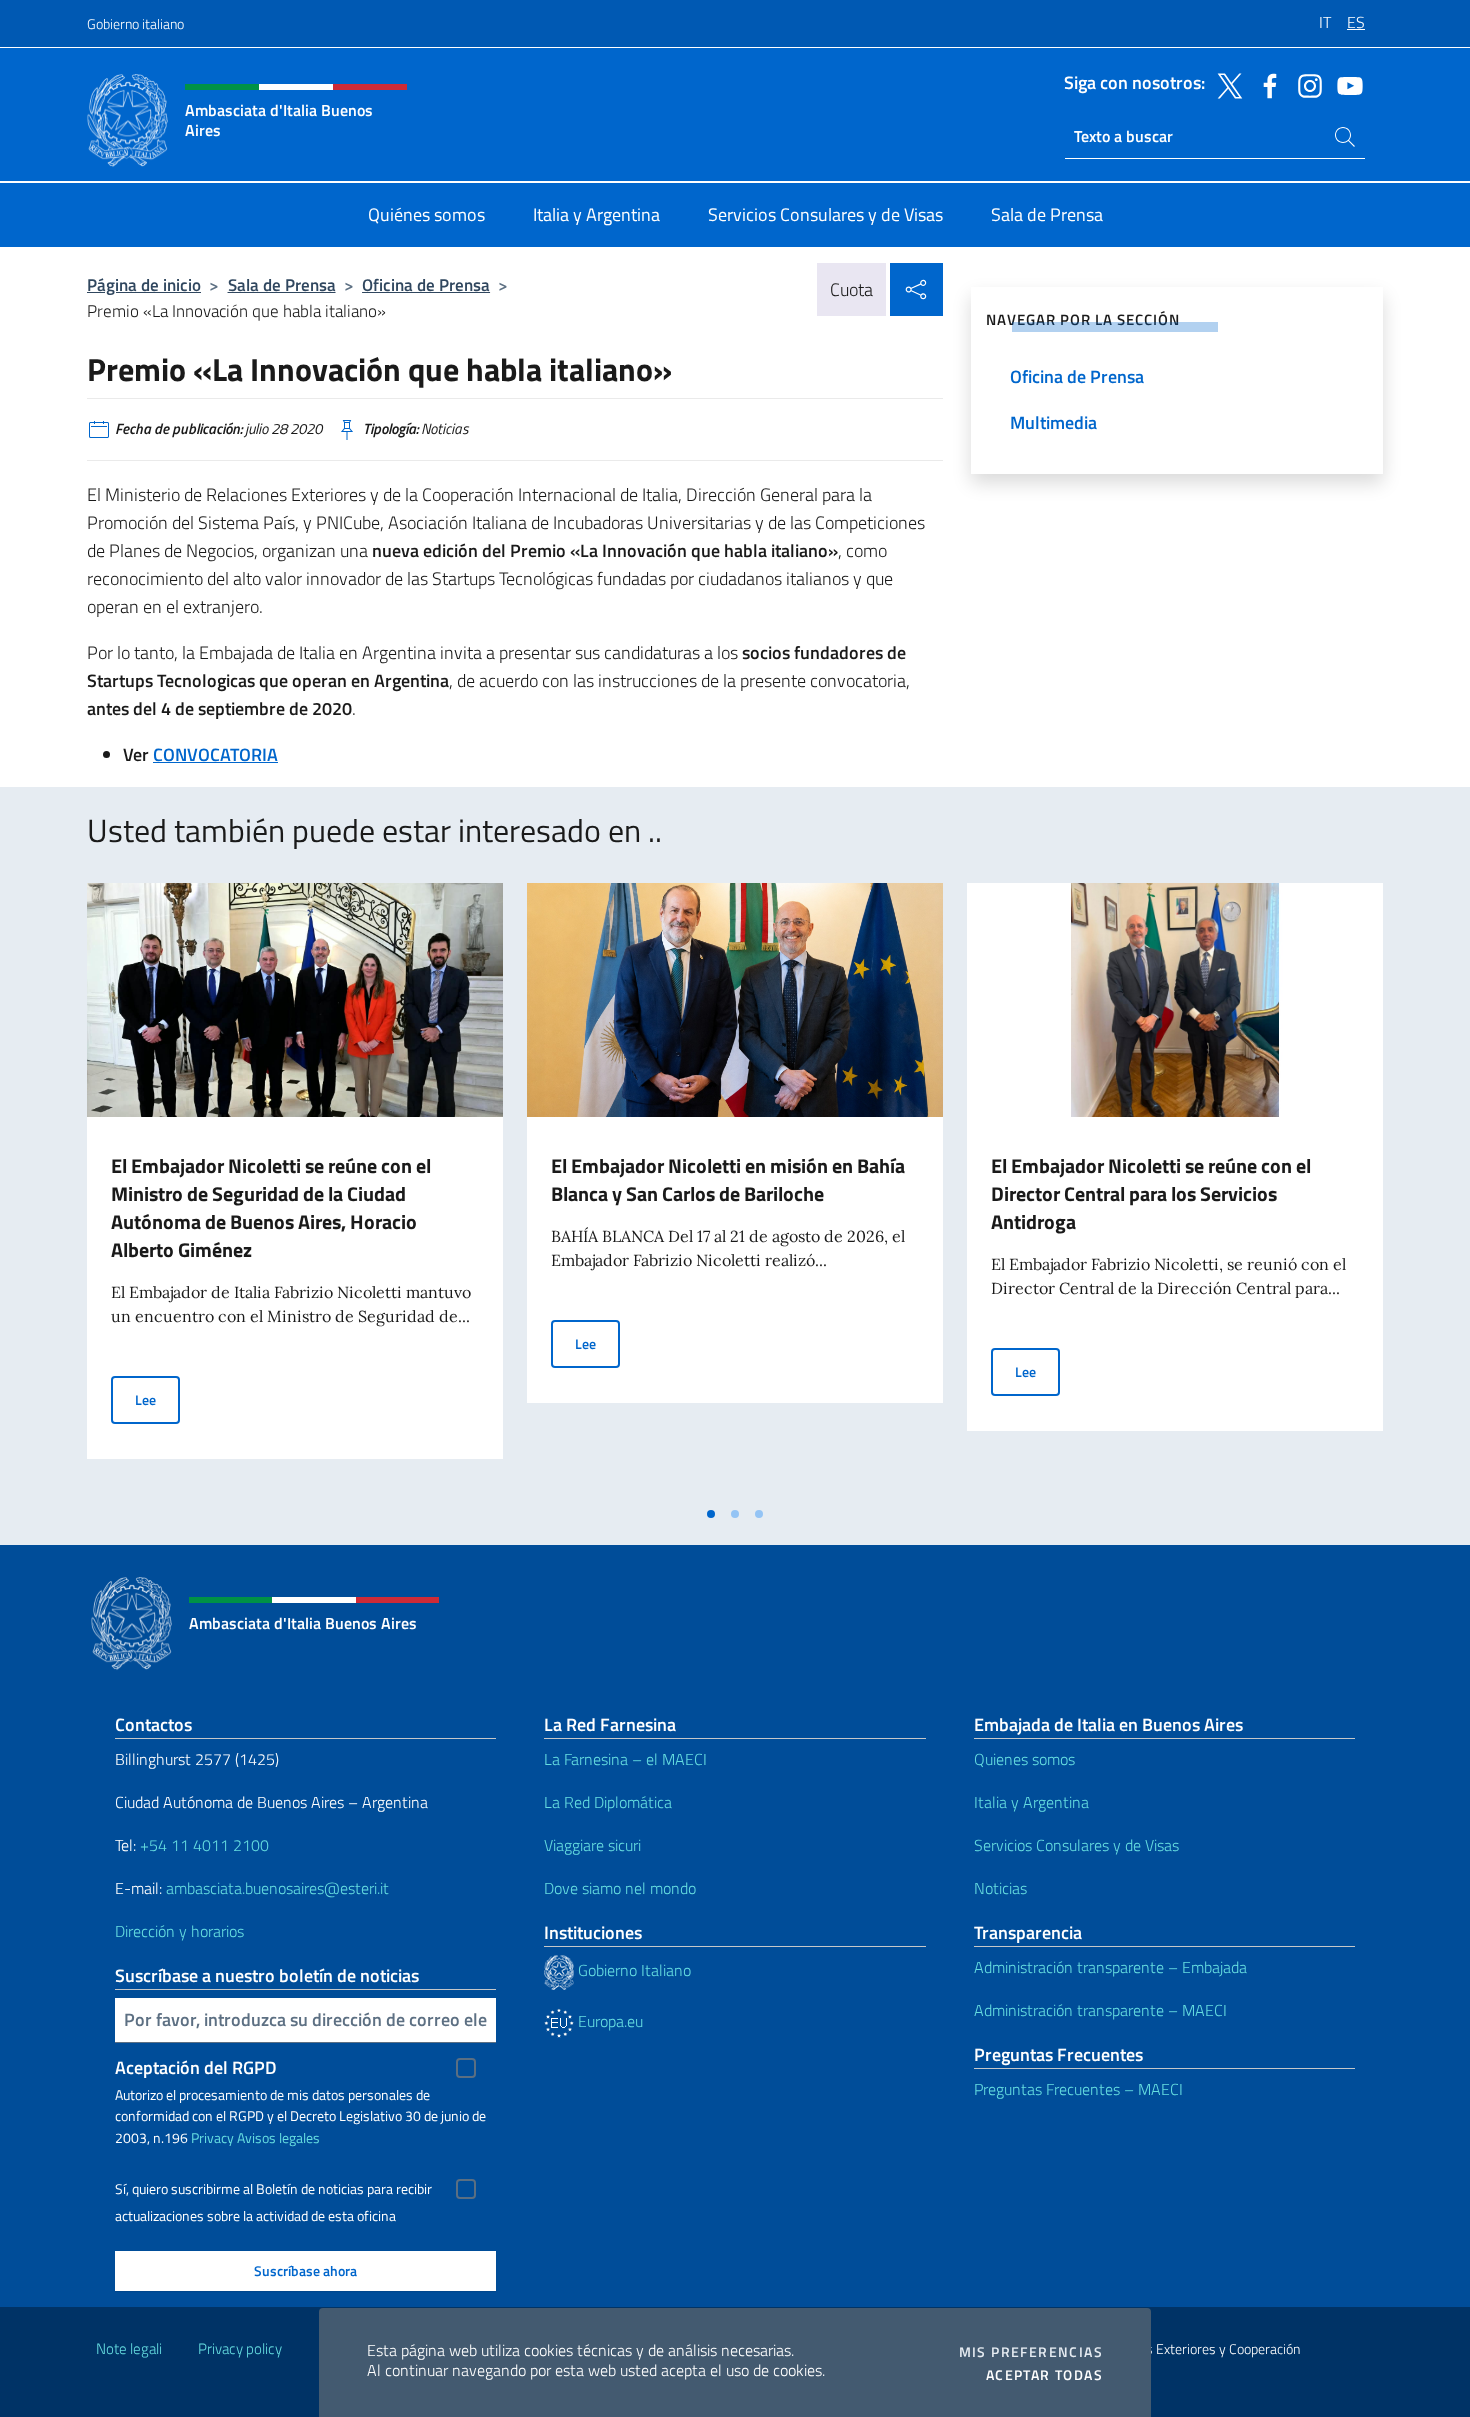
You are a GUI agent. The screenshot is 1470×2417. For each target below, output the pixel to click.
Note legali (129, 2348)
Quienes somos (1024, 1759)
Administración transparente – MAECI (1100, 2010)
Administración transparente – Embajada (1110, 1967)
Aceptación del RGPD (196, 2067)
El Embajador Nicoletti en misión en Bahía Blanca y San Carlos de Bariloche (728, 1179)
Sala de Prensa (282, 284)
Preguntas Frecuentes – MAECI (1078, 2089)
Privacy (212, 2137)
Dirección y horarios (179, 1931)
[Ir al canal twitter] (1225, 84)
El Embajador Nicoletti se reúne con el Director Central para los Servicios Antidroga (1151, 1193)
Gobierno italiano (135, 23)
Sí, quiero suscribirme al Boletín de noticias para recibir (273, 2189)
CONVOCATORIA (215, 754)
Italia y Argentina (1031, 1802)
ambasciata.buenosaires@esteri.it (277, 1888)
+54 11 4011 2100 (202, 1845)
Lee (157, 1399)
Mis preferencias (1031, 2352)
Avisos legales (278, 2137)
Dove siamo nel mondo (620, 1888)
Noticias (1000, 1888)
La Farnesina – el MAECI (625, 1759)
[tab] (711, 1514)
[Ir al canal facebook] (1265, 84)
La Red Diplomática (608, 1802)
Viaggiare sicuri (592, 1845)
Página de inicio (144, 284)
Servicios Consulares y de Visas (1076, 1845)
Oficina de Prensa (426, 284)
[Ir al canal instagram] (1305, 84)
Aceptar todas (1044, 2375)
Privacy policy (240, 2348)
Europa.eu (608, 2021)
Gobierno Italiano (632, 1970)
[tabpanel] (295, 1189)
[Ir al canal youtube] (1345, 84)
